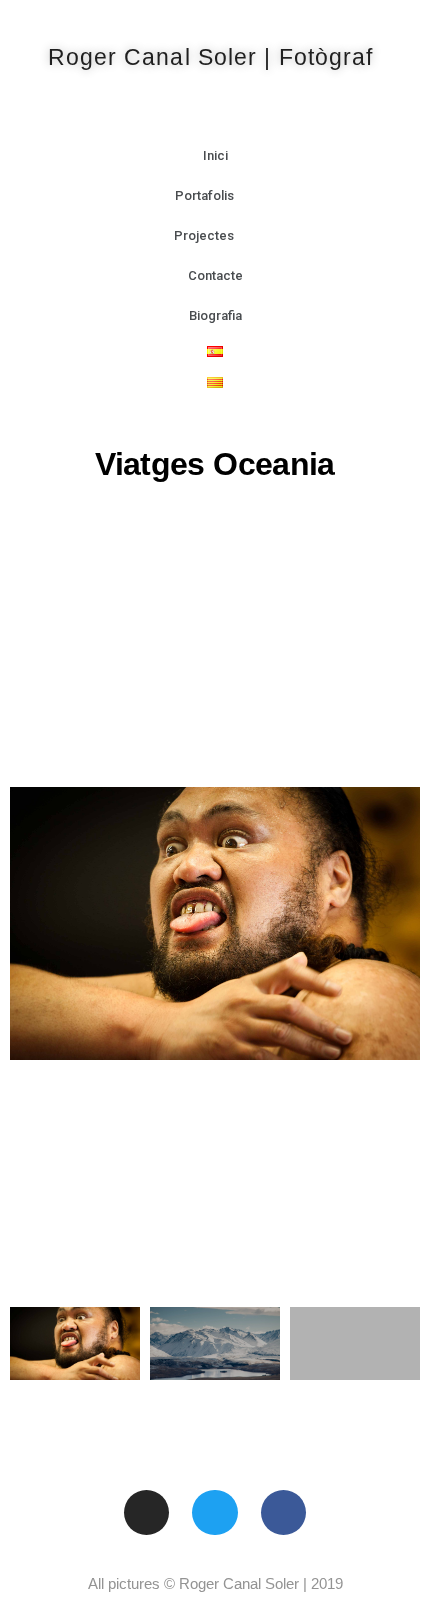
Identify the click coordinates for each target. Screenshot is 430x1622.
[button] (28, 923)
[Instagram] (147, 1513)
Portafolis (204, 195)
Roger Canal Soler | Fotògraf (211, 57)
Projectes (204, 235)
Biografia (215, 315)
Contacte (215, 275)
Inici (215, 155)
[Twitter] (215, 1513)
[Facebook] (284, 1513)
